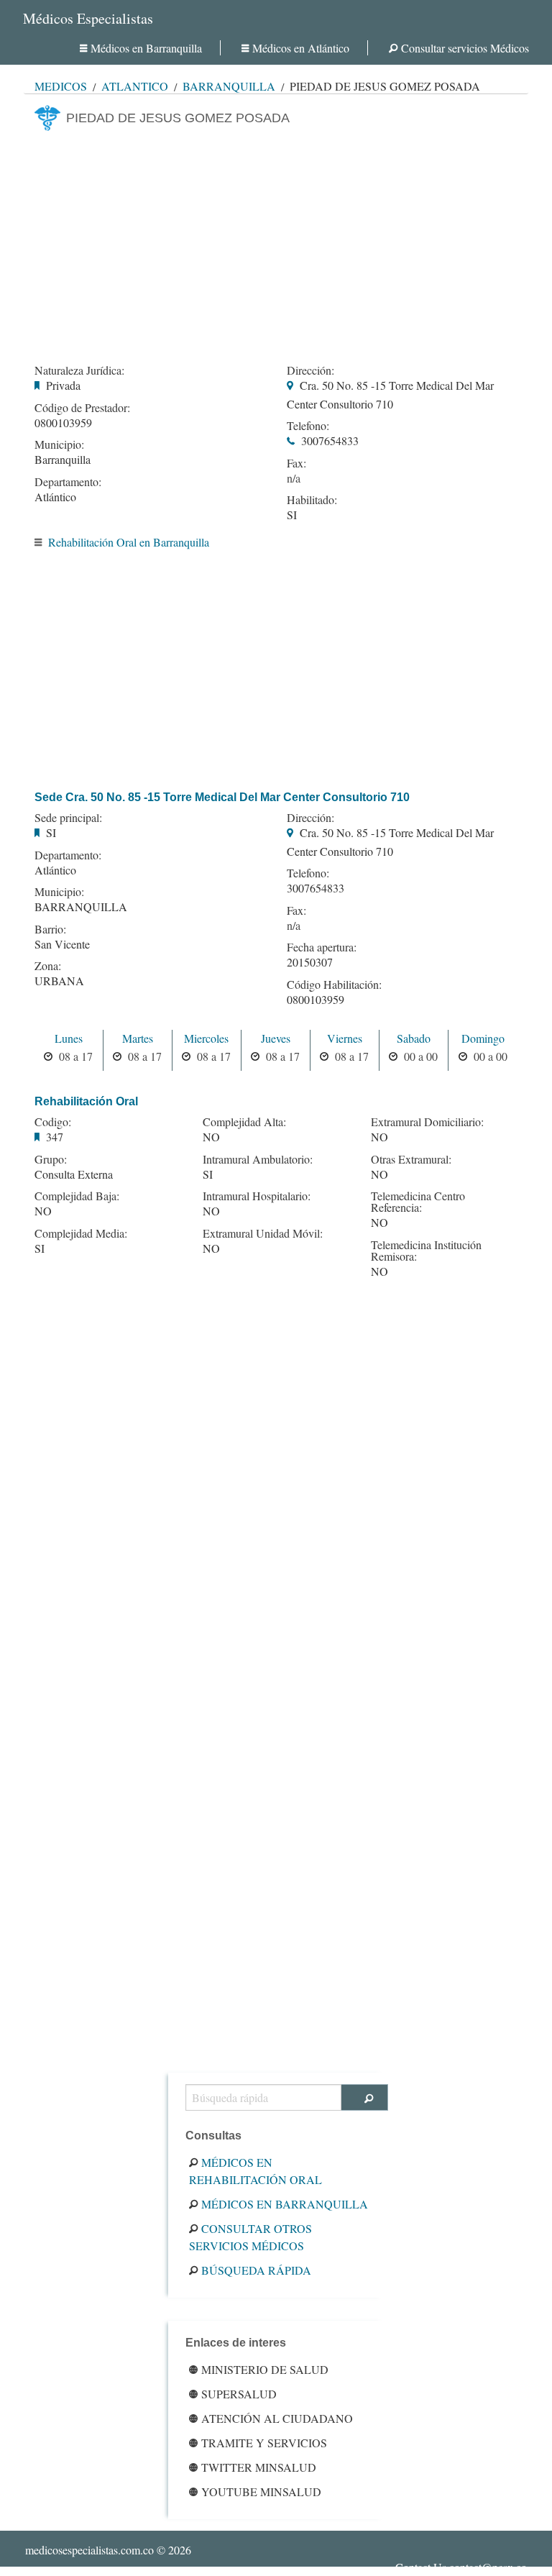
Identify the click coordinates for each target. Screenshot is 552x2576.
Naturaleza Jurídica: (79, 370)
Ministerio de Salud (265, 2369)
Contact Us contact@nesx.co (461, 2567)
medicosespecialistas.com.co (89, 2550)
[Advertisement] (276, 243)
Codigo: (53, 1122)
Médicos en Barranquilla (146, 48)
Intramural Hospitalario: (257, 1196)
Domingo (483, 1038)
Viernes (345, 1038)
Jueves (276, 1038)
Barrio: (50, 929)
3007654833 (330, 440)
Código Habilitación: (334, 985)
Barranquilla (229, 86)
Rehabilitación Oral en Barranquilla (129, 542)
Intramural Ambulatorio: (258, 1159)
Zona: (48, 966)
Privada (63, 385)
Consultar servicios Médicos (465, 48)
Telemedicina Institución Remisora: (426, 1251)
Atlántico (135, 86)
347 (55, 1137)
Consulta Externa (74, 1174)
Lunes (69, 1038)
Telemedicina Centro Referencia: (418, 1202)
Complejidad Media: (81, 1233)
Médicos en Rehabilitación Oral (256, 2171)
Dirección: (310, 370)
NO (43, 1211)
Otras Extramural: (411, 1159)
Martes (138, 1038)
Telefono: (308, 426)
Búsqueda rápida (256, 2270)
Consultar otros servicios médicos (250, 2237)
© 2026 (108, 2550)
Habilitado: (312, 500)
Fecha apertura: (322, 947)
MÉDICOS (61, 86)
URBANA (59, 981)
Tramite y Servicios (264, 2443)
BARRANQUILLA (81, 906)
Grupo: (51, 1159)
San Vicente (62, 944)
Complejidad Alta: (244, 1122)
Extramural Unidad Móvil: (263, 1233)
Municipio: (59, 444)
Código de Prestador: (82, 408)
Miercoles (206, 1038)
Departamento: (68, 482)
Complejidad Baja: (77, 1196)
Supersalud (239, 2394)
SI (292, 515)
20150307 (310, 962)
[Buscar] (365, 2097)
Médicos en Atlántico (301, 48)
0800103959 (63, 423)
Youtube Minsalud (261, 2491)
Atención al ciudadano (277, 2418)
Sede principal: (68, 818)
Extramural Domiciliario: (427, 1122)
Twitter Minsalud (259, 2467)
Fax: (296, 463)
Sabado (414, 1038)
